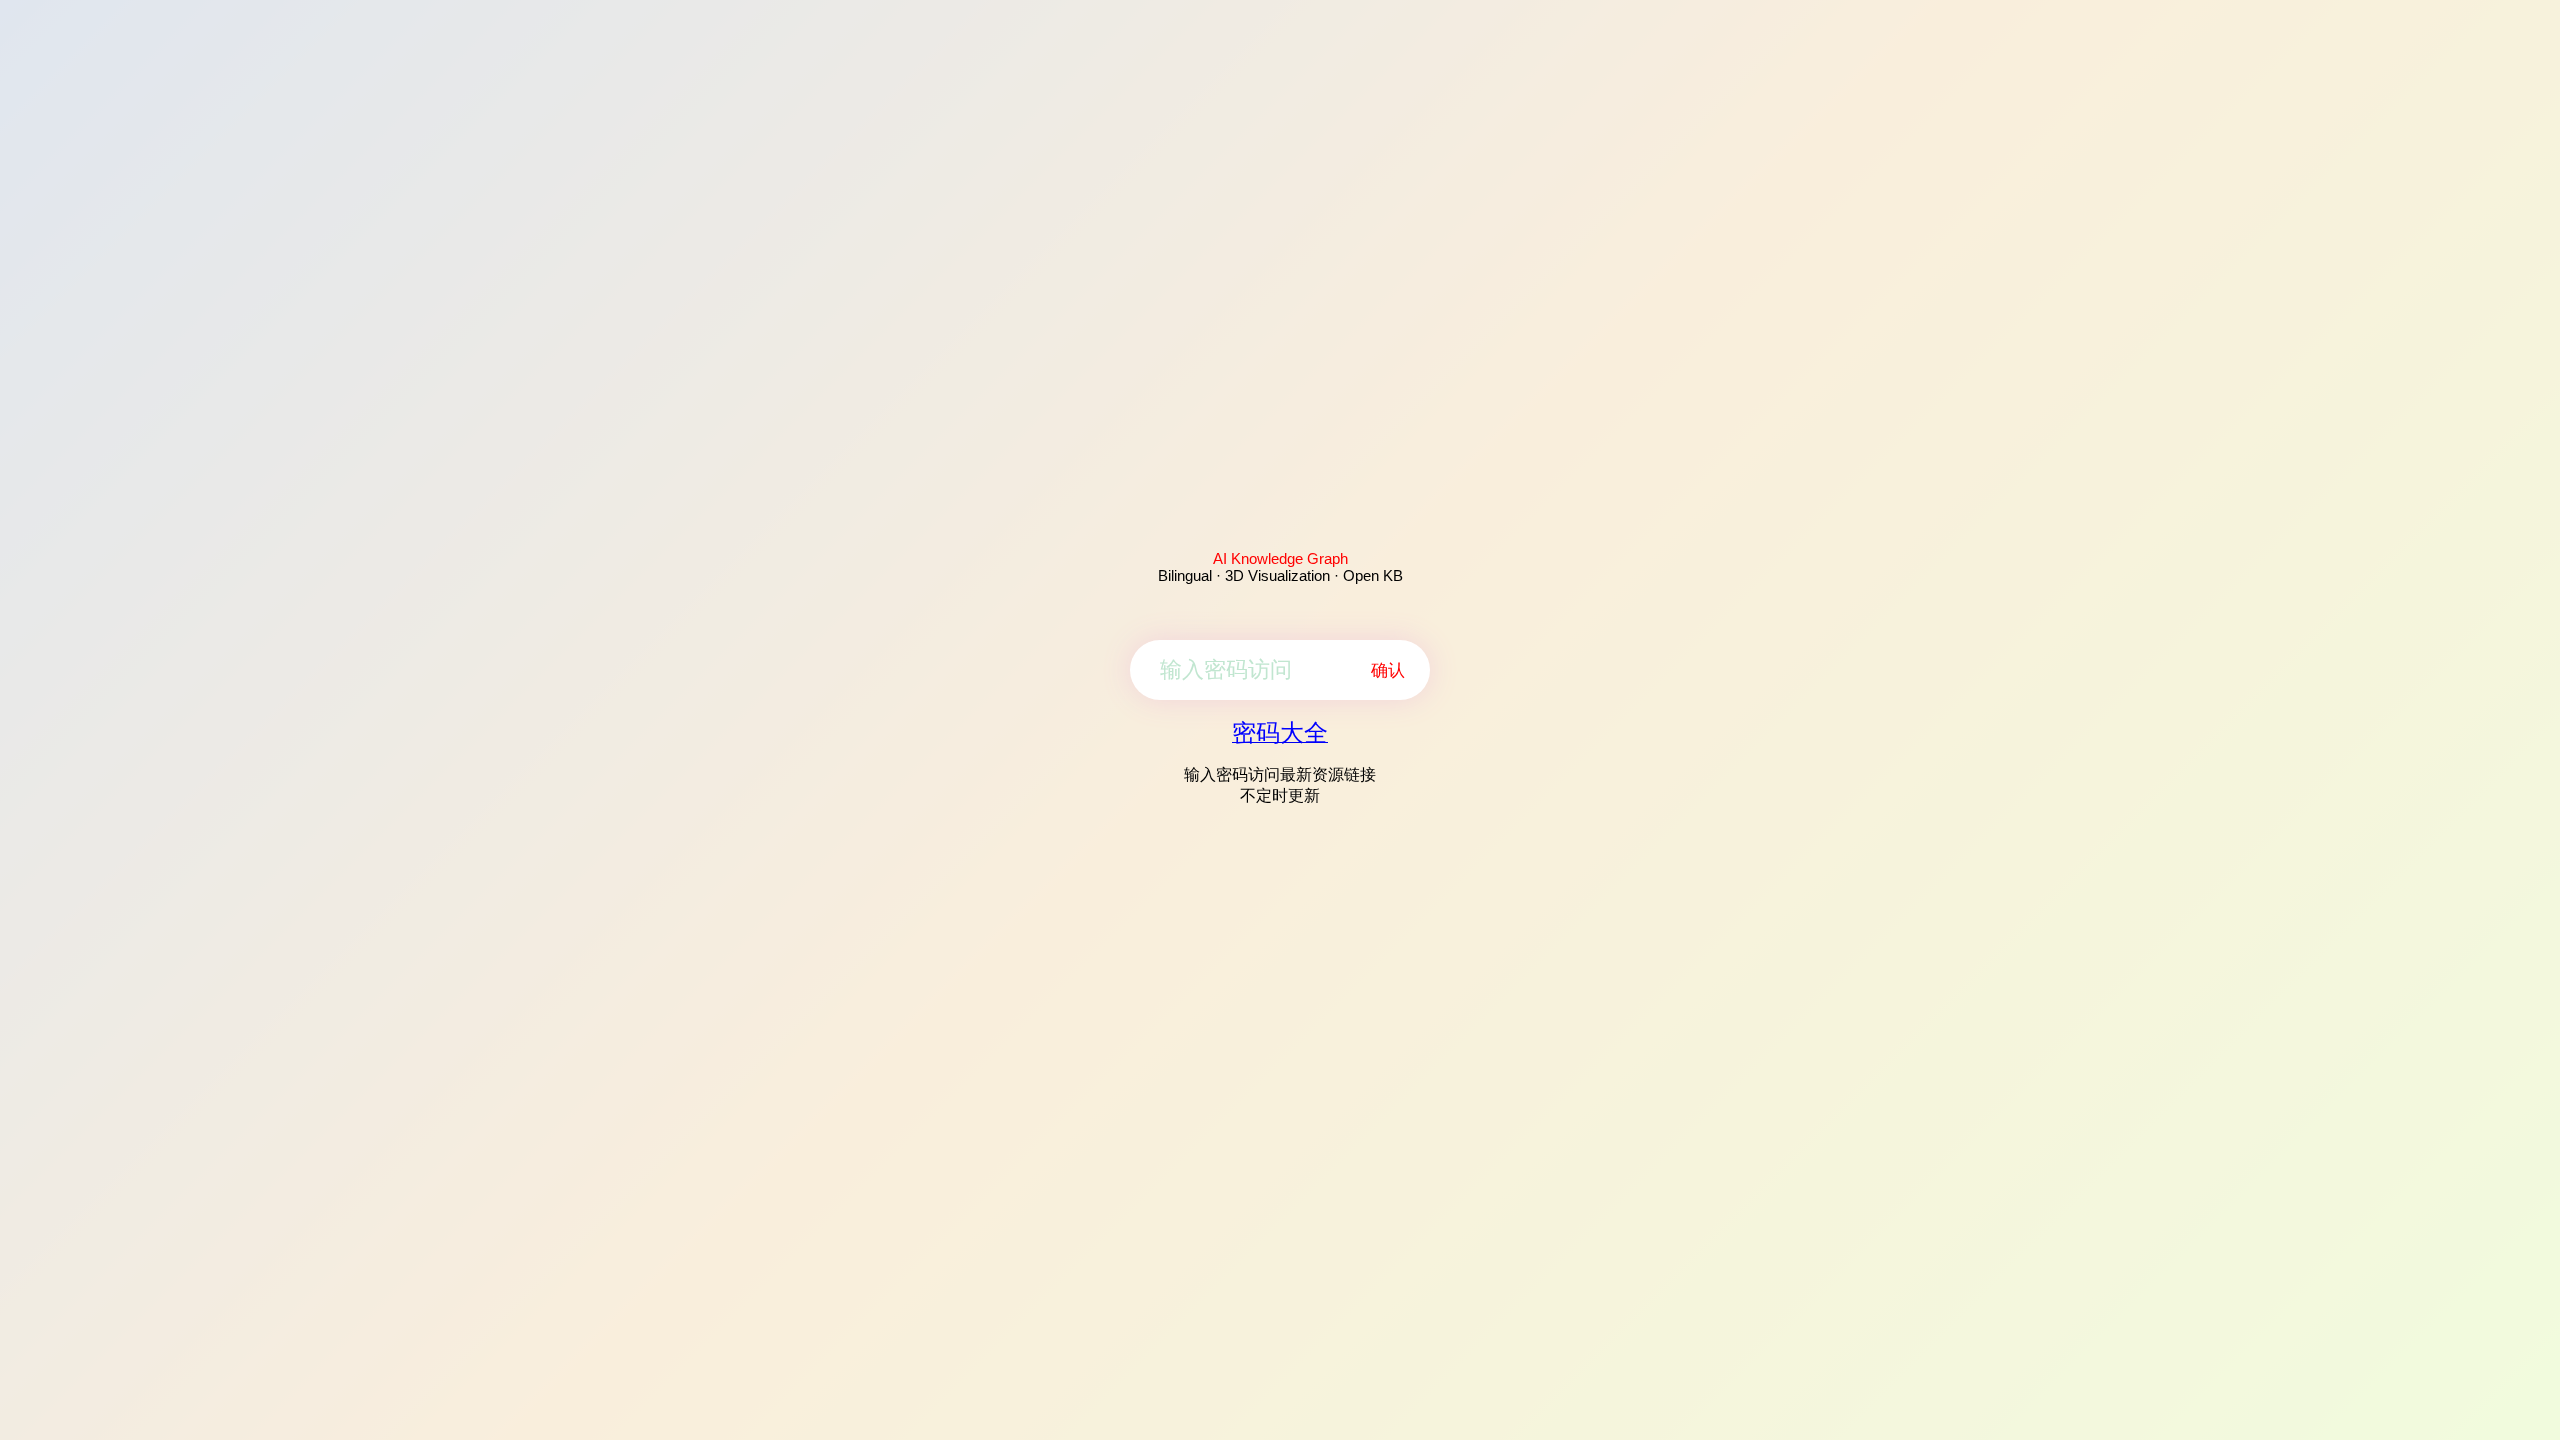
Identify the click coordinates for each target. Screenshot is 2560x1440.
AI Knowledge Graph (1280, 558)
